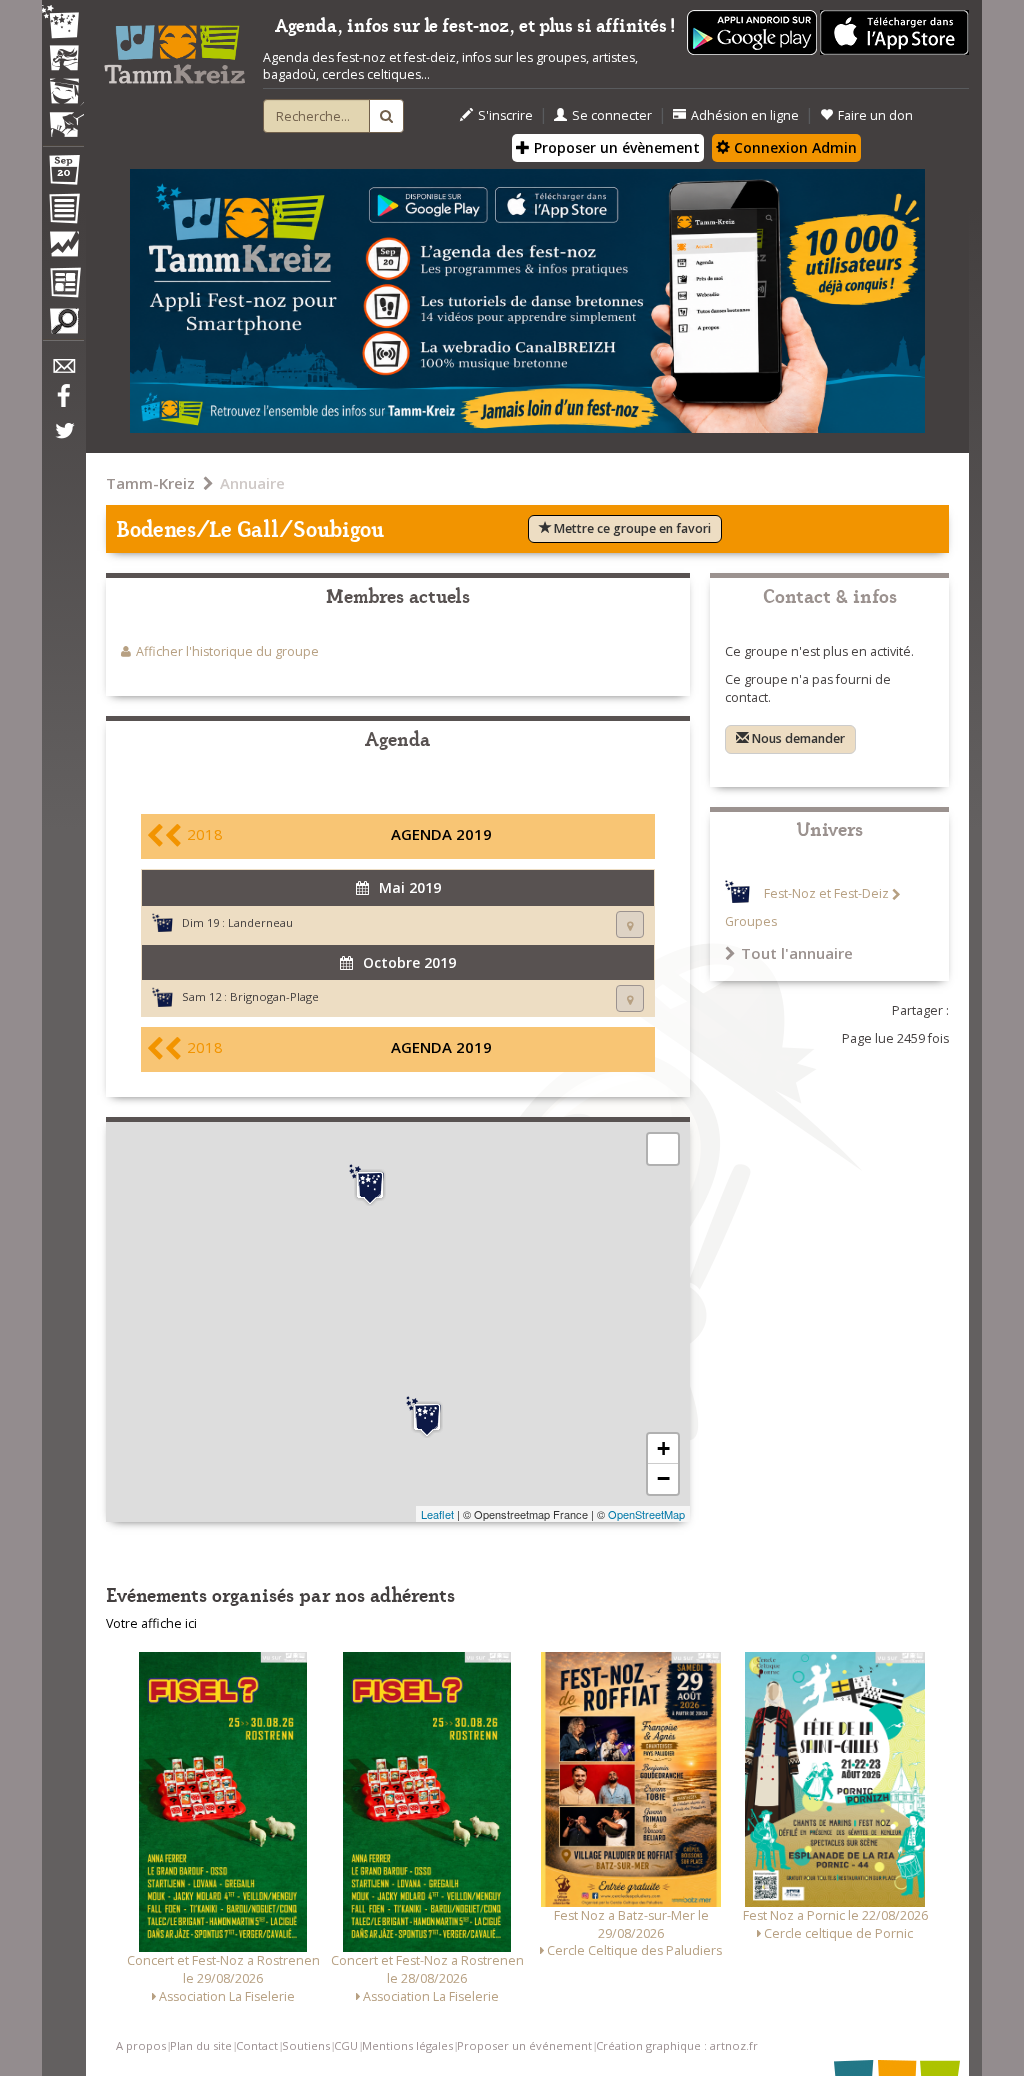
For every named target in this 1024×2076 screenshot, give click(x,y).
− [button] (663, 1478)
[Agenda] (63, 174)
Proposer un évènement (615, 147)
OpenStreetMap (646, 1514)
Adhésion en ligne (745, 115)
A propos (141, 2045)
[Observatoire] (63, 249)
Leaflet (437, 1514)
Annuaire (252, 483)
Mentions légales (407, 2045)
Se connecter (612, 115)
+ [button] (663, 1448)
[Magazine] (63, 285)
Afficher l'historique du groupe (227, 651)
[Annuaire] (63, 212)
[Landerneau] (427, 1417)
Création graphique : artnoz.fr (677, 2045)
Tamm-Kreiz (150, 483)
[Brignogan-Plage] (370, 1185)
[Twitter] (63, 441)
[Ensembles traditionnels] (63, 117)
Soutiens (306, 2045)
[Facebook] (63, 403)
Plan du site (201, 2045)
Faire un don (875, 115)
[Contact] (63, 371)
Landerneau (260, 922)
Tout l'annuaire (797, 953)
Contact (257, 2045)
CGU (346, 2045)
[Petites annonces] (63, 326)
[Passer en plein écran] (663, 1149)
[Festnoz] (63, 23)
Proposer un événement (524, 2045)
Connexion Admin (793, 147)
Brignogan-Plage (274, 996)
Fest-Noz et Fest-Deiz (826, 894)
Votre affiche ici (151, 1623)
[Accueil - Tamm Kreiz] (174, 48)
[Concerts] (63, 60)
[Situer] (630, 924)
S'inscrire (505, 115)
